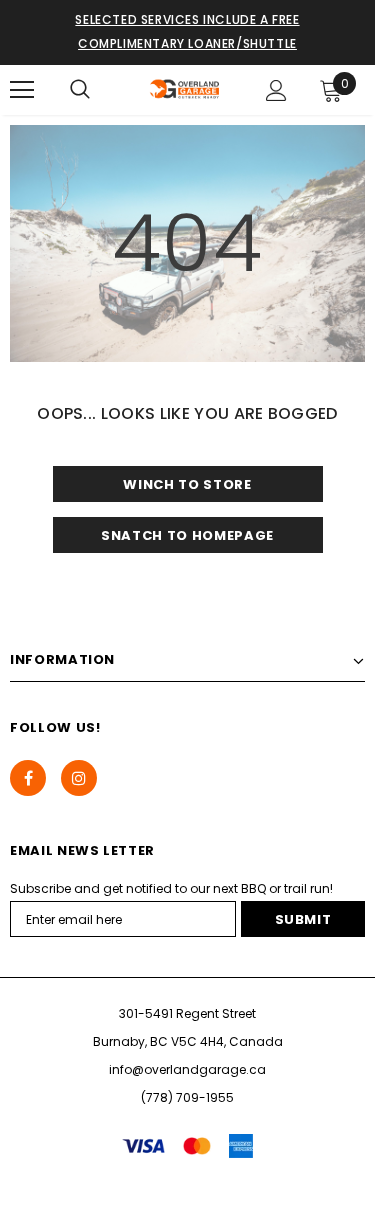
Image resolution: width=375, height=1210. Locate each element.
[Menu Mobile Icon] (22, 90)
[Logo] (185, 89)
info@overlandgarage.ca (187, 1069)
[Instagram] (79, 778)
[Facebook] (28, 778)
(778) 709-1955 (187, 1097)
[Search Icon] (80, 90)
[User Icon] (276, 90)
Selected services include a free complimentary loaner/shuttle (187, 31)
